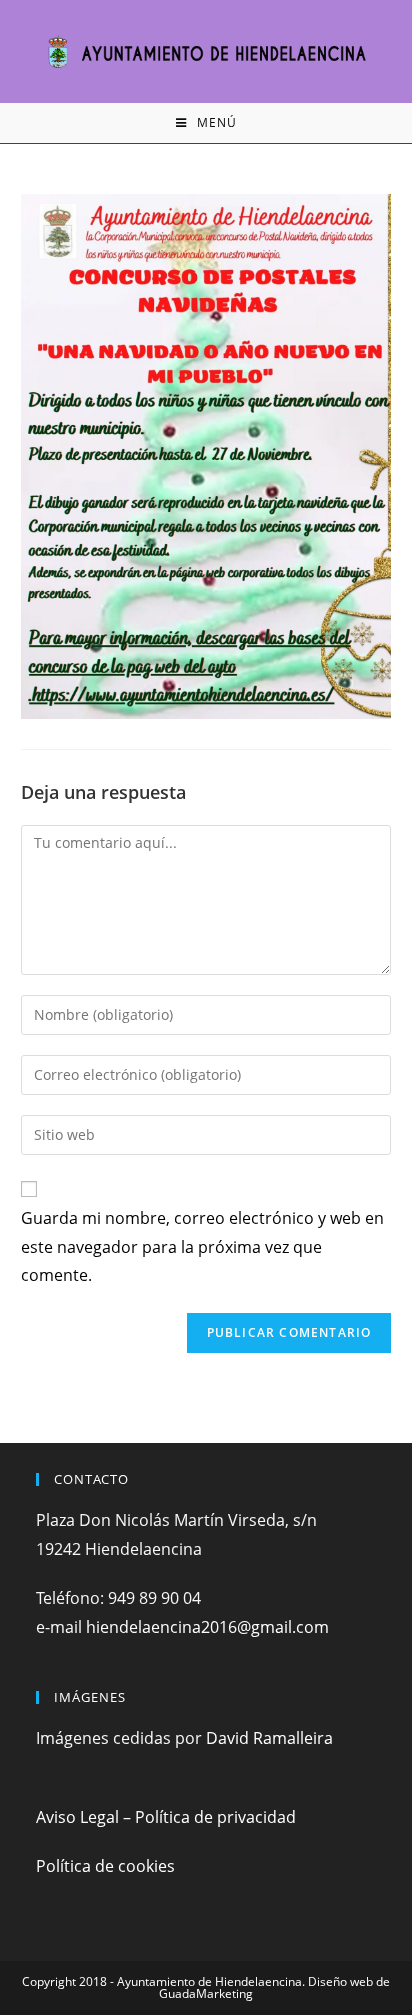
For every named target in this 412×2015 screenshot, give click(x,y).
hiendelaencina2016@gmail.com (207, 1627)
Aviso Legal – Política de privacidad (166, 1817)
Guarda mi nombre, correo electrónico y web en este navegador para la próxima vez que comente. (202, 1247)
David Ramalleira (269, 1738)
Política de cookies (105, 1866)
